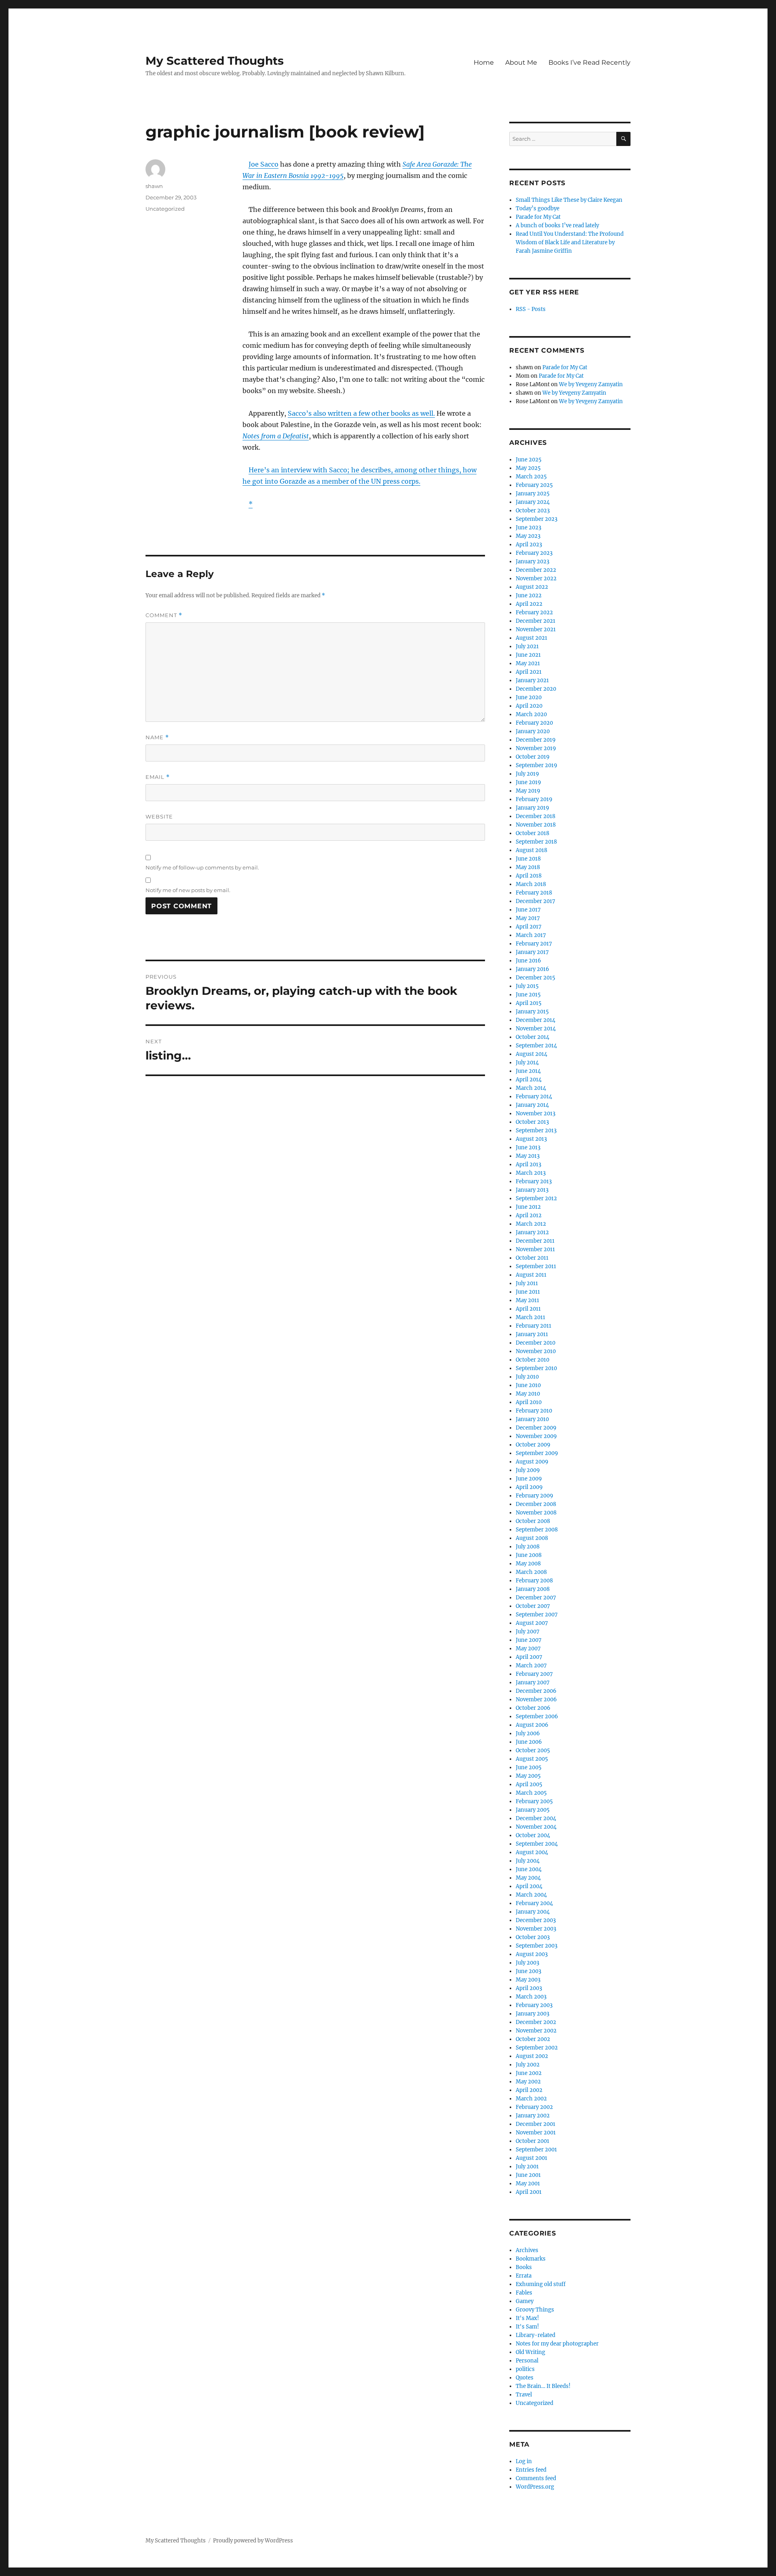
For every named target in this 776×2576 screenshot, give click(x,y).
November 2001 (536, 2133)
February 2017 (534, 944)
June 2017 (528, 910)
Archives (527, 2250)
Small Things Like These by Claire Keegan (569, 200)
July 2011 (527, 1283)
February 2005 (534, 1801)
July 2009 (528, 1470)
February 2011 (533, 1326)
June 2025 (529, 460)
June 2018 (528, 859)
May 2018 (528, 867)
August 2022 (532, 587)
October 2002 (533, 2039)
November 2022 (536, 578)
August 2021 (531, 638)
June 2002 (529, 2073)
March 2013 (531, 1173)
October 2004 (533, 1835)
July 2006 (528, 1733)
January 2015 (532, 1012)
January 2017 (532, 952)
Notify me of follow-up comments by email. (202, 867)
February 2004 (534, 1903)
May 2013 (528, 1156)
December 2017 (536, 901)
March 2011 (530, 1317)
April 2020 (529, 706)
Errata (524, 2276)
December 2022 (536, 570)
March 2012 (531, 1224)
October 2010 (532, 1360)
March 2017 (531, 935)
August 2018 (531, 850)
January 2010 (532, 1419)
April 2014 (529, 1080)
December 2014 (536, 1020)
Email (158, 777)
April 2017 (529, 927)
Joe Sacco (264, 164)
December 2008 (536, 1504)
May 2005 (528, 1776)
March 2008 (531, 1572)
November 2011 (535, 1249)
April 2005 (529, 1784)
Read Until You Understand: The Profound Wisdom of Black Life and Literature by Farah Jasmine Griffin (570, 242)
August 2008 (532, 1538)
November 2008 (536, 1513)
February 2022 (534, 612)
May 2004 (528, 1878)
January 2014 (532, 1105)
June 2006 (529, 1742)
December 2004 (536, 1818)
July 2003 (527, 1963)
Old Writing (530, 2352)
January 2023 (532, 562)
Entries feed (531, 2470)
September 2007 (537, 1615)
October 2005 (533, 1750)
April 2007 (529, 1657)
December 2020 (536, 689)
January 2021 (532, 680)
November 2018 (536, 825)
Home (484, 62)
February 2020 (534, 723)
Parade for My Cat (538, 217)
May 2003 (528, 1980)
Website (159, 816)
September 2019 (537, 765)
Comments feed (536, 2478)
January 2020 (533, 731)
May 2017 (528, 918)
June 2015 (528, 995)
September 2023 (537, 519)
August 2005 (532, 1759)
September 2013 (536, 1130)
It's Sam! (527, 2327)
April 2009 (529, 1487)
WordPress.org (535, 2487)
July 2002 (528, 2065)
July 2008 (528, 1547)
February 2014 (534, 1097)
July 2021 (527, 646)
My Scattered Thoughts (215, 61)
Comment (164, 615)
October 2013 (532, 1122)
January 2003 (532, 2014)
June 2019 (528, 782)
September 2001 (536, 2150)
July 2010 (527, 1377)
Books (524, 2267)
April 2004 (529, 1886)
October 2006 (533, 1708)
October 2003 (533, 1937)
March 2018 (531, 884)
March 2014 (531, 1088)
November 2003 (536, 1929)
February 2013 (534, 1181)
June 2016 (528, 961)
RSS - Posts (531, 309)
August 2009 (532, 1462)
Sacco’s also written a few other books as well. (361, 413)
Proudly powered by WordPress (253, 2541)
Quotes (525, 2378)
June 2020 (529, 697)
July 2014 (527, 1063)
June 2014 (528, 1071)
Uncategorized (165, 209)
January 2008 (533, 1589)
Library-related (536, 2335)
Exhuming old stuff (541, 2284)
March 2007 (531, 1666)
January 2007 (533, 1682)
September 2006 (537, 1716)
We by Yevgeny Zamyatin (591, 384)
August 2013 (531, 1139)
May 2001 (528, 2184)
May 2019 (528, 791)
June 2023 (528, 528)
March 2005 (531, 1793)
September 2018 (536, 842)
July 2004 (528, 1861)
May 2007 (528, 1649)
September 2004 (537, 1844)
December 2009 (536, 1428)
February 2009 (535, 1496)
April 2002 (529, 2090)
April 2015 (529, 1003)
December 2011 (535, 1241)
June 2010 (528, 1385)
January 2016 (532, 969)
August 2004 (532, 1852)
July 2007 (528, 1632)
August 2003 (532, 1954)
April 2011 (528, 1309)
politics (525, 2369)
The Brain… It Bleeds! (543, 2386)
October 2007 (533, 1606)
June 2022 (529, 595)
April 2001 (529, 2192)
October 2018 (532, 833)
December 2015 (536, 978)
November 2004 (536, 1827)
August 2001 (531, 2158)
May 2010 (528, 1394)
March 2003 (531, 1997)
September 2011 (536, 1266)
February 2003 (534, 2005)
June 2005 (529, 1767)
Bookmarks (531, 2259)
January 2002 (533, 2116)
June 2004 (529, 1869)
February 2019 (534, 799)
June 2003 (528, 1971)
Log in (524, 2461)
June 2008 (529, 1555)
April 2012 (529, 1215)
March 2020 (531, 714)
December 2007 (536, 1598)
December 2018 (536, 816)
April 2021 (529, 672)
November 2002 (536, 2031)
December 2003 (536, 1920)
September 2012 (536, 1198)
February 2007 (534, 1674)
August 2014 (531, 1054)
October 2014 (532, 1037)
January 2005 (533, 1810)
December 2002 (536, 2022)
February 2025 (534, 485)
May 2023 (528, 536)
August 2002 (532, 2056)
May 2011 (527, 1300)
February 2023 (534, 553)
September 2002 (537, 2048)
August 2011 (531, 1275)
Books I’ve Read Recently (589, 62)
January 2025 (533, 494)
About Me (521, 62)
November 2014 (536, 1029)
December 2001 (536, 2124)
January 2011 (532, 1334)
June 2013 (528, 1147)
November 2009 (536, 1436)
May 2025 (528, 468)
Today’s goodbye (538, 208)
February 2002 (534, 2107)
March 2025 (531, 477)
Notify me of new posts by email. (188, 890)
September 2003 (537, 1946)
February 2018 (534, 893)
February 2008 (534, 1581)
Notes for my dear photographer (557, 2344)
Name (157, 737)
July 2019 (527, 774)
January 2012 (532, 1232)
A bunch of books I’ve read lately (557, 225)
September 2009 (537, 1453)
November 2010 (536, 1351)
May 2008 (528, 1564)
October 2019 (533, 757)
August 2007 (532, 1623)
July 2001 (527, 2167)
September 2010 (536, 1368)
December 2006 (536, 1691)
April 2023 (529, 545)
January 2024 (533, 502)
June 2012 (528, 1207)
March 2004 (531, 1895)
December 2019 (536, 740)
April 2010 (529, 1402)
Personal (527, 2361)
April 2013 (528, 1164)
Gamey (525, 2301)
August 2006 (532, 1725)
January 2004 (533, 1912)
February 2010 (534, 1411)
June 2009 (529, 1479)
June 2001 (528, 2175)
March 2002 (531, 2099)
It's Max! (527, 2318)
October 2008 (533, 1521)
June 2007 (529, 1640)
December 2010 (536, 1343)
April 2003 (529, 1988)
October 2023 (533, 511)
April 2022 (529, 604)
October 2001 (532, 2141)
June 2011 (528, 1292)
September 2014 (536, 1046)
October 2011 (532, 1258)
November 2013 (536, 1114)
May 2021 (528, 663)
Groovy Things (535, 2310)
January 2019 (532, 808)
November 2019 (536, 748)
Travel (524, 2395)
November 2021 (536, 629)
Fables (524, 2293)
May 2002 (528, 2082)
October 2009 (533, 1445)
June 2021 (528, 655)
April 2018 (529, 876)
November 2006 (536, 1699)
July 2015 (527, 986)
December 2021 (536, 621)
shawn (154, 186)
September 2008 (537, 1530)
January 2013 (532, 1190)
